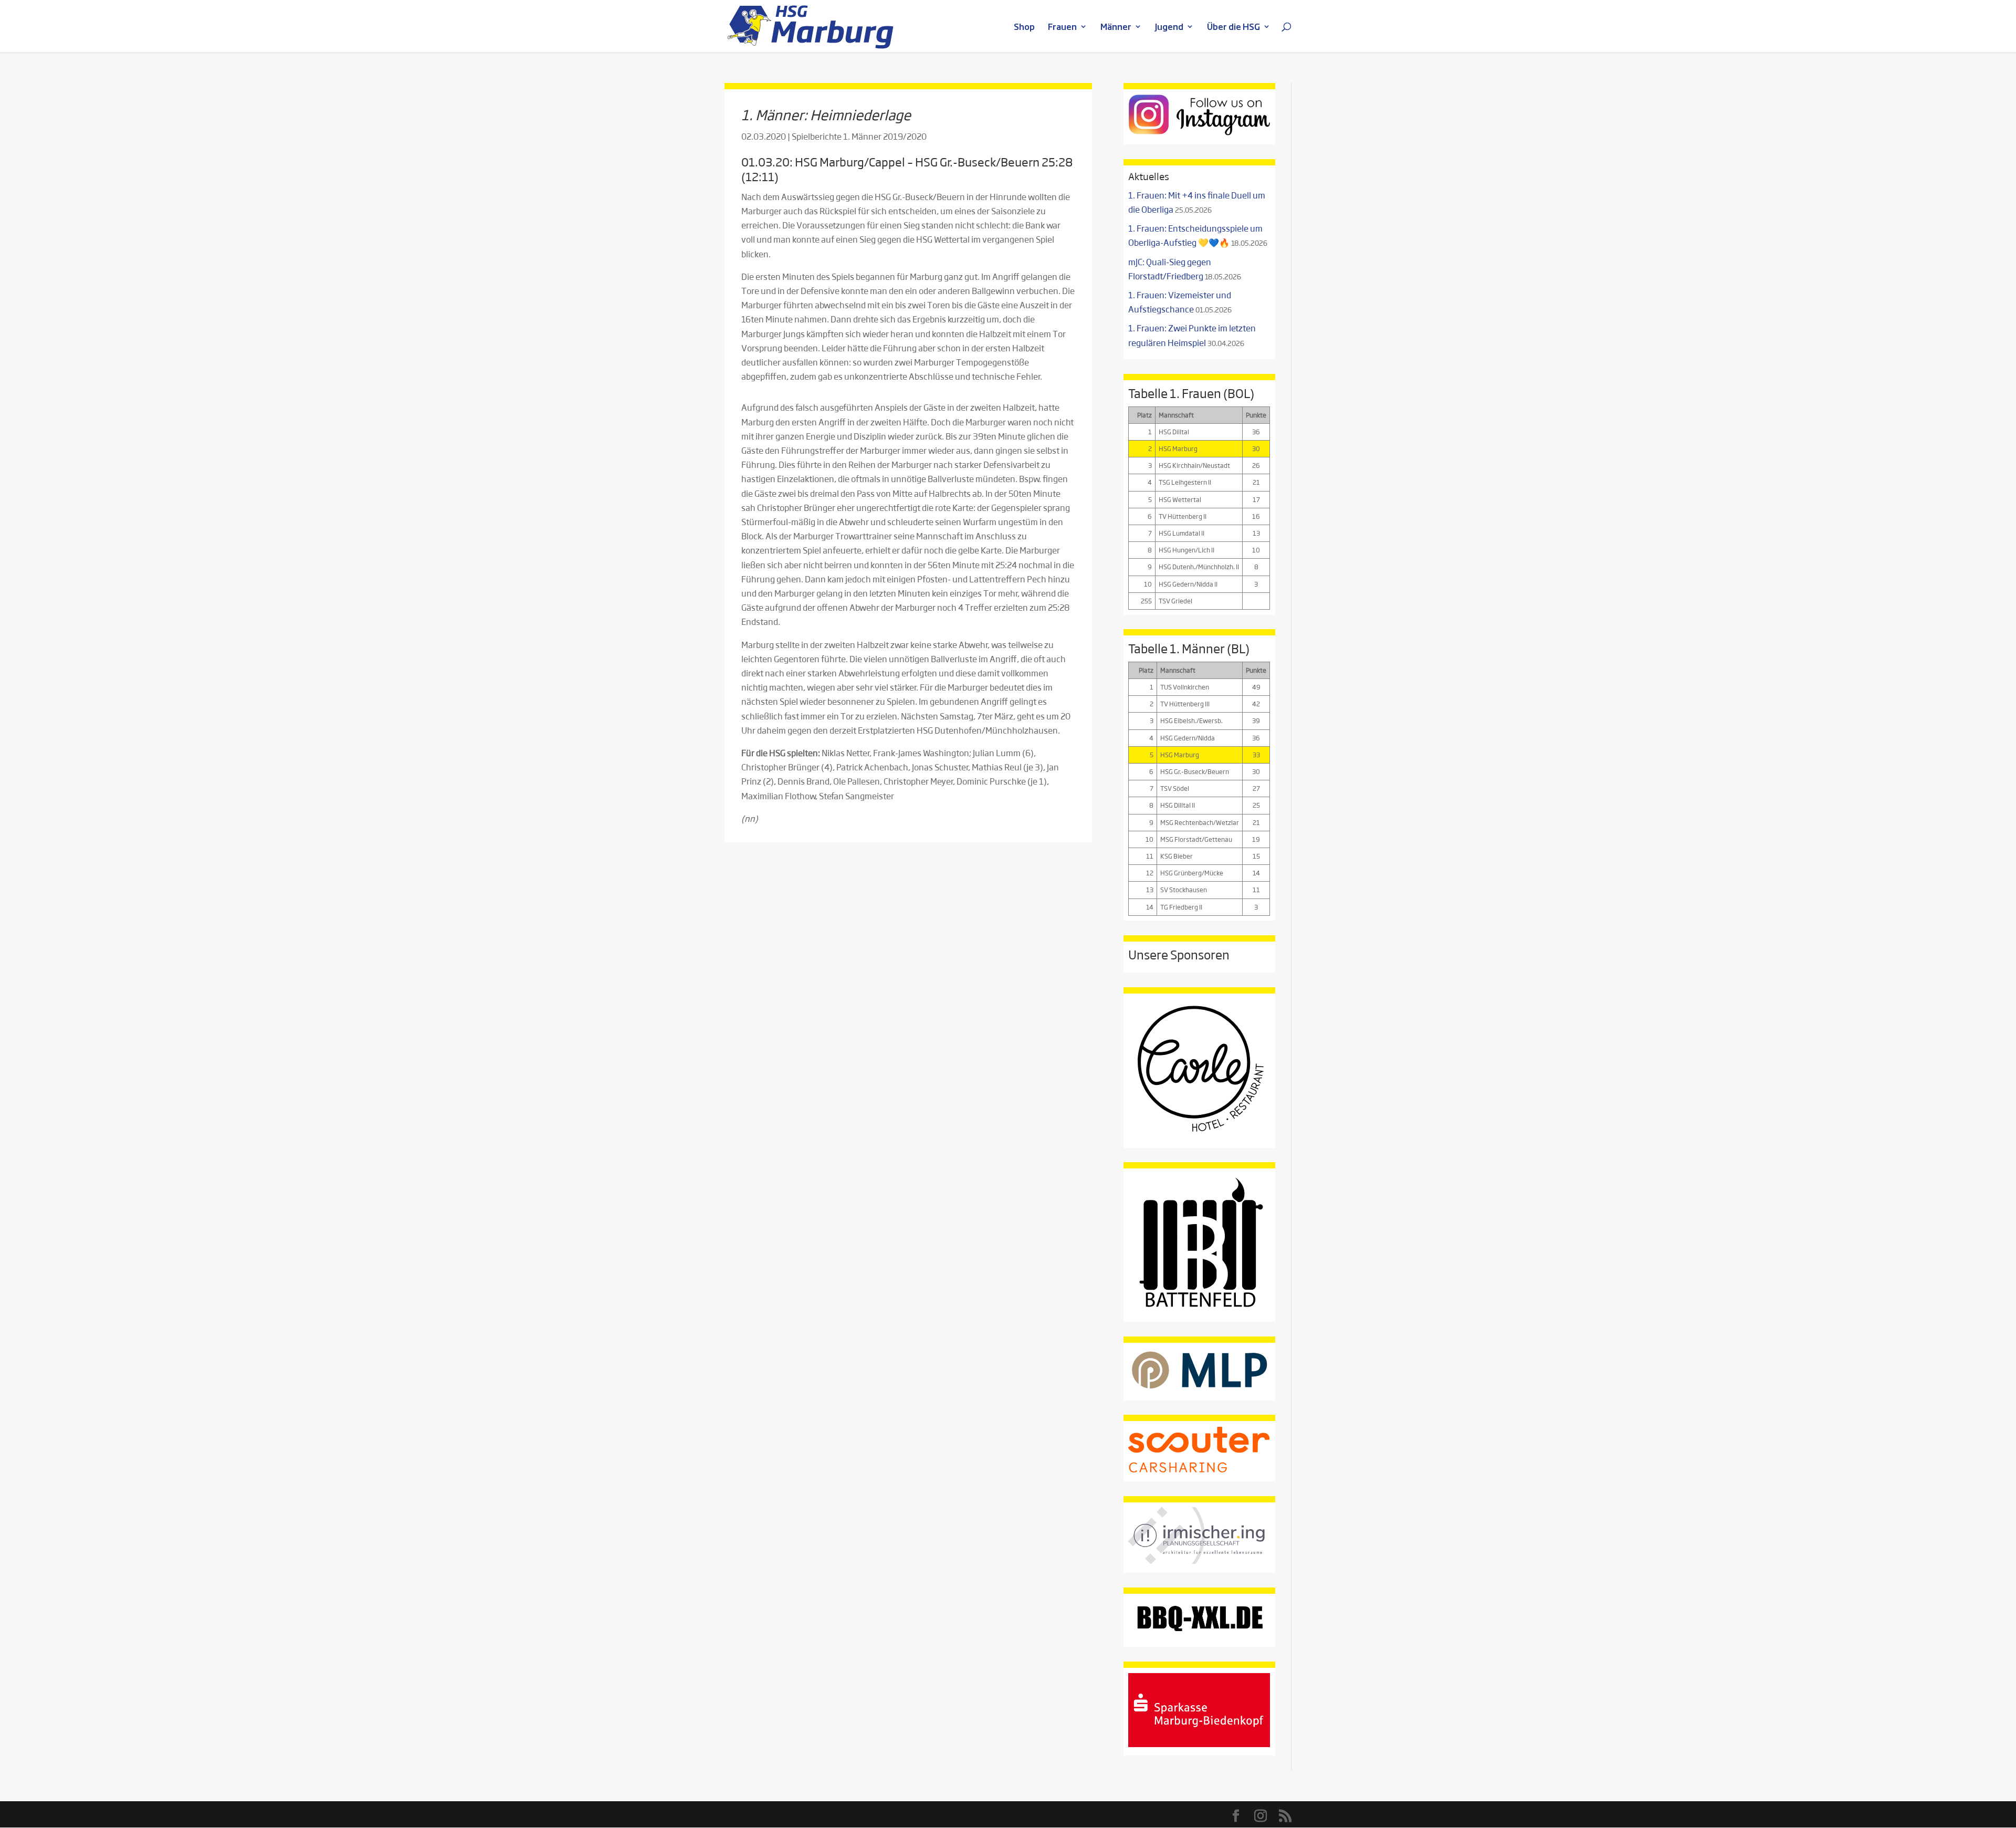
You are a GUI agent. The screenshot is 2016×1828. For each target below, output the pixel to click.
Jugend (1169, 28)
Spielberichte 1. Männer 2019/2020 (859, 136)
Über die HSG (1233, 28)
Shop (1024, 28)
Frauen (1062, 28)
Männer (1116, 28)
